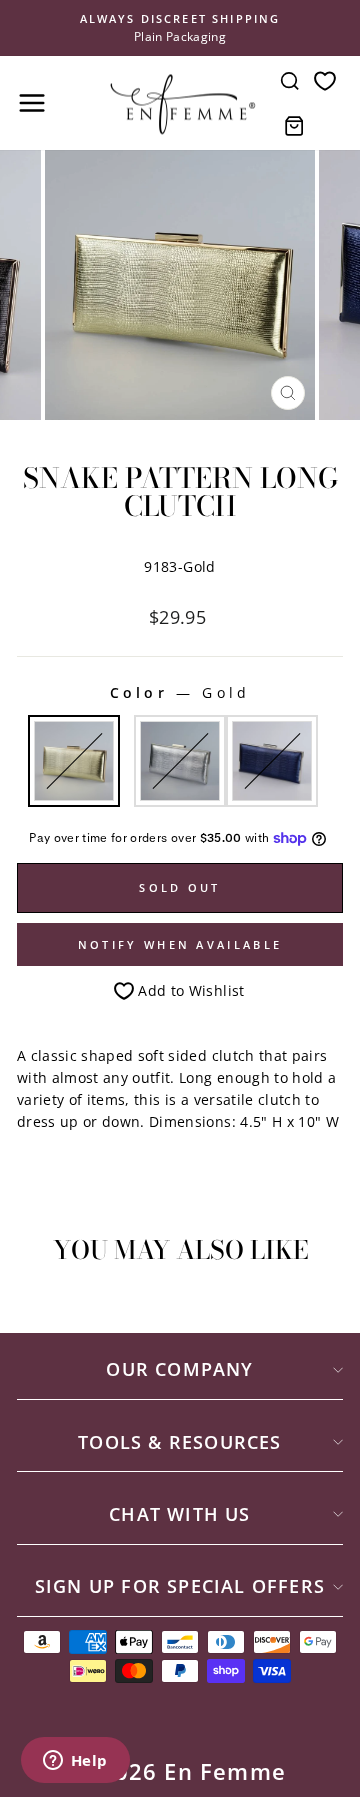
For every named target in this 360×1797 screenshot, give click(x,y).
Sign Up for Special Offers (180, 1586)
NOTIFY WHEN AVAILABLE (180, 944)
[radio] (74, 761)
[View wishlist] (325, 80)
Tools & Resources (179, 1442)
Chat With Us (179, 1514)
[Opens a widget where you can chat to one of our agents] (75, 1762)
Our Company (179, 1369)
